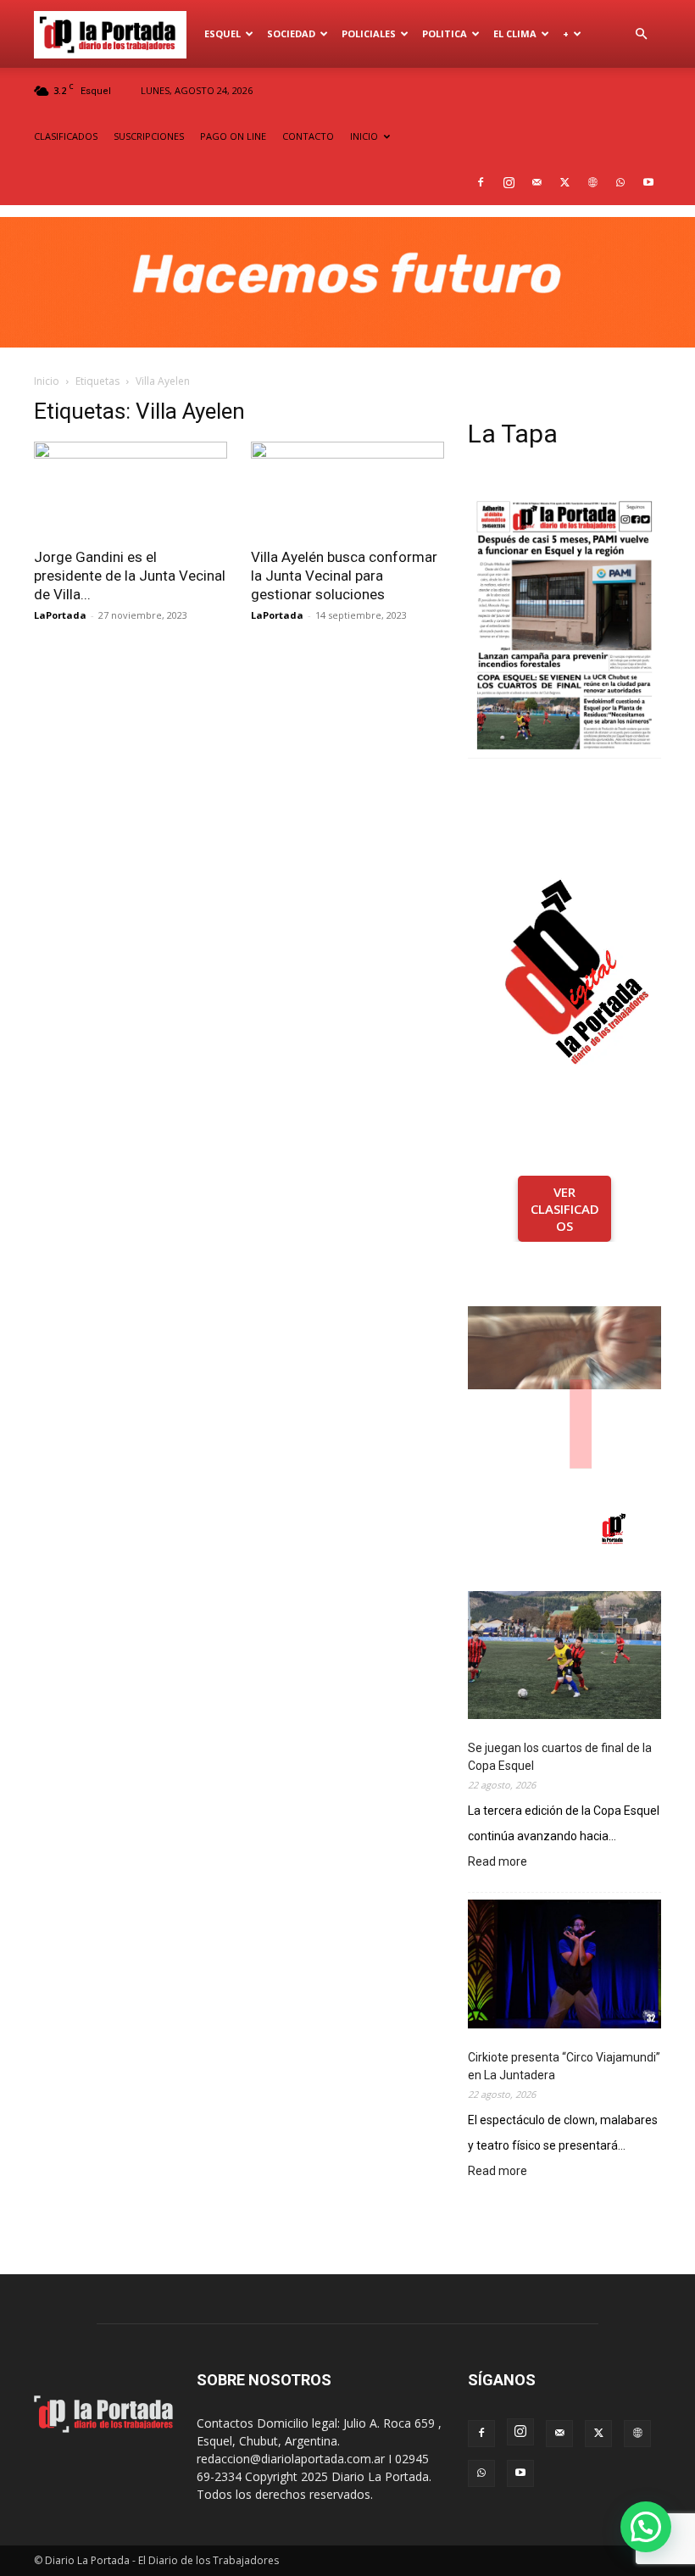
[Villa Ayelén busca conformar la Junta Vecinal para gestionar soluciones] (347, 490)
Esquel (222, 33)
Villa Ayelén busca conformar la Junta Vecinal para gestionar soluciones (344, 576)
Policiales (369, 33)
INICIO (364, 136)
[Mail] (537, 182)
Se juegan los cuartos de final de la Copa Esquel (560, 1757)
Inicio (47, 381)
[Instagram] (509, 182)
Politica (445, 33)
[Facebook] (481, 182)
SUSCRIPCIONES (149, 136)
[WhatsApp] (620, 182)
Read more (498, 1863)
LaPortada (60, 615)
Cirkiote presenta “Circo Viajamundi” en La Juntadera (564, 2066)
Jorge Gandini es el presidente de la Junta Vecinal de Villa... (130, 576)
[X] (564, 182)
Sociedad (291, 33)
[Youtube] (648, 182)
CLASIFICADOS (66, 136)
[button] (641, 34)
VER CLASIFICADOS (565, 1209)
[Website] (592, 182)
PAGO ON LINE (233, 136)
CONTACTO (308, 136)
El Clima (515, 33)
